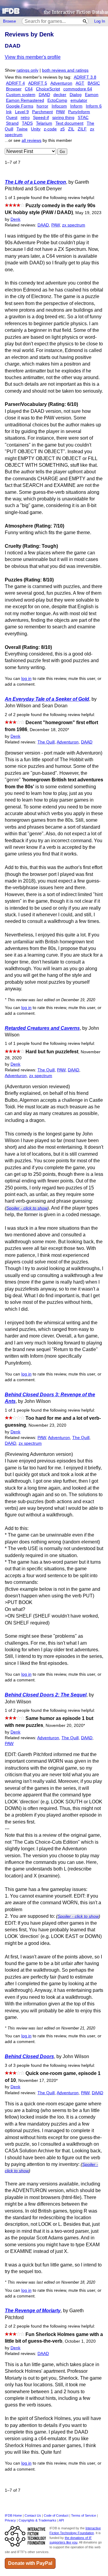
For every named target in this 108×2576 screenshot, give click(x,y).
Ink (9, 112)
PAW (60, 112)
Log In (100, 21)
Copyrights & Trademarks (37, 2520)
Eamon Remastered (25, 100)
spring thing (63, 118)
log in (26, 679)
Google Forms (20, 106)
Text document (69, 123)
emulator (79, 100)
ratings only (27, 70)
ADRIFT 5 (38, 83)
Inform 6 (94, 106)
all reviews (31, 140)
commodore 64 (78, 89)
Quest (12, 118)
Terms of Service (84, 2515)
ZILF (82, 129)
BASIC (94, 83)
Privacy (10, 2520)
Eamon (92, 95)
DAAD (44, 95)
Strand (12, 123)
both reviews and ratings (65, 70)
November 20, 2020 (65, 1726)
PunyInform (79, 112)
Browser (14, 89)
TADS (27, 123)
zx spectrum (74, 225)
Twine (22, 129)
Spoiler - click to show (27, 1208)
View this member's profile (33, 57)
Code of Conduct (56, 2515)
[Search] (85, 21)
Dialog (76, 95)
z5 (63, 129)
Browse (9, 21)
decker (60, 95)
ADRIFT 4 (15, 83)
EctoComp (57, 100)
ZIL (71, 129)
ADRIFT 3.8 (85, 77)
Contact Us (33, 2515)
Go (62, 152)
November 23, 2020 (47, 1425)
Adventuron (61, 83)
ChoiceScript (48, 89)
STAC (83, 118)
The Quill (46, 742)
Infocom (59, 106)
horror (42, 106)
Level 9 (22, 112)
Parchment (42, 112)
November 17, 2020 (38, 2081)
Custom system (21, 95)
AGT (80, 83)
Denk (15, 219)
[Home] (54, 8)
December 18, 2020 (49, 730)
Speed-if (41, 118)
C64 (29, 89)
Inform (76, 106)
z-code (50, 129)
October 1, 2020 (80, 2341)
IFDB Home (13, 2515)
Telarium (44, 123)
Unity (36, 129)
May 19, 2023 (88, 213)
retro (25, 118)
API (61, 2520)
